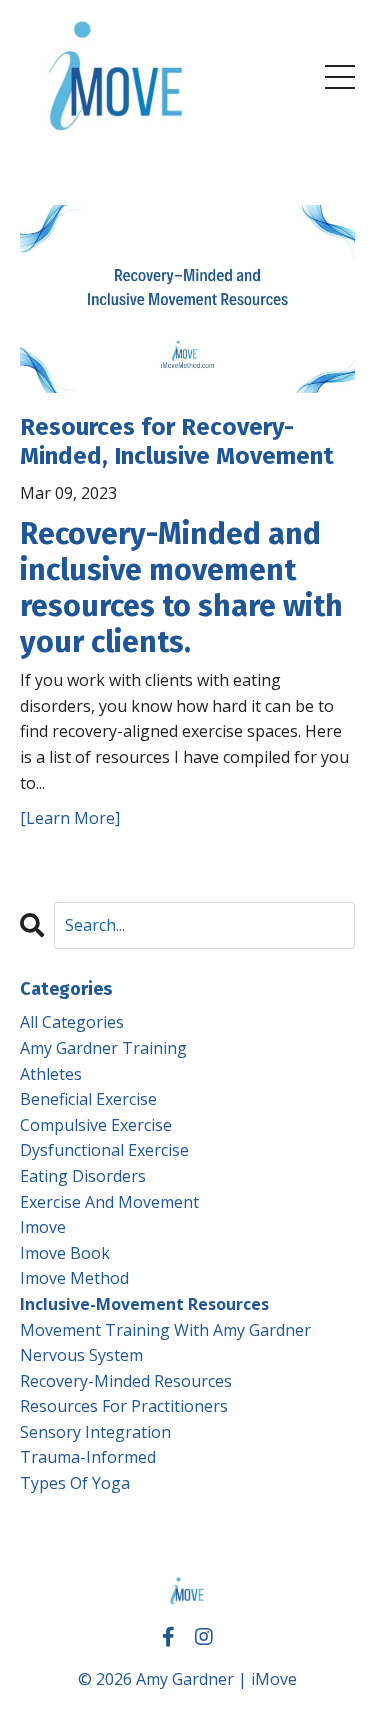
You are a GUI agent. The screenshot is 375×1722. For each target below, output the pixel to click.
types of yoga (75, 1483)
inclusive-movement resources (144, 1304)
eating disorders (83, 1176)
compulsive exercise (96, 1125)
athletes (51, 1074)
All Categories (72, 1022)
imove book (65, 1253)
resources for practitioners (124, 1406)
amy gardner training (103, 1048)
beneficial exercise (88, 1099)
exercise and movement (109, 1202)
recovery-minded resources (126, 1381)
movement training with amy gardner (165, 1330)
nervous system (81, 1355)
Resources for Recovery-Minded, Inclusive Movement (177, 441)
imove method (74, 1278)
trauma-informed (88, 1457)
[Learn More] (70, 818)
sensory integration (95, 1432)
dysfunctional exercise (104, 1150)
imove (43, 1227)
